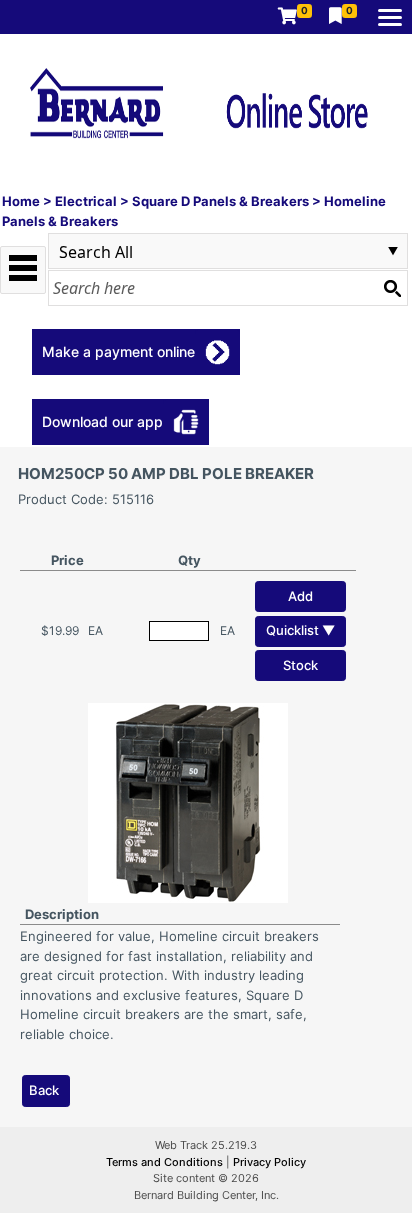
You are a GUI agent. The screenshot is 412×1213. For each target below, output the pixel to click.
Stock (300, 665)
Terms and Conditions (166, 1162)
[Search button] (392, 288)
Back (44, 1090)
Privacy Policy (269, 1162)
